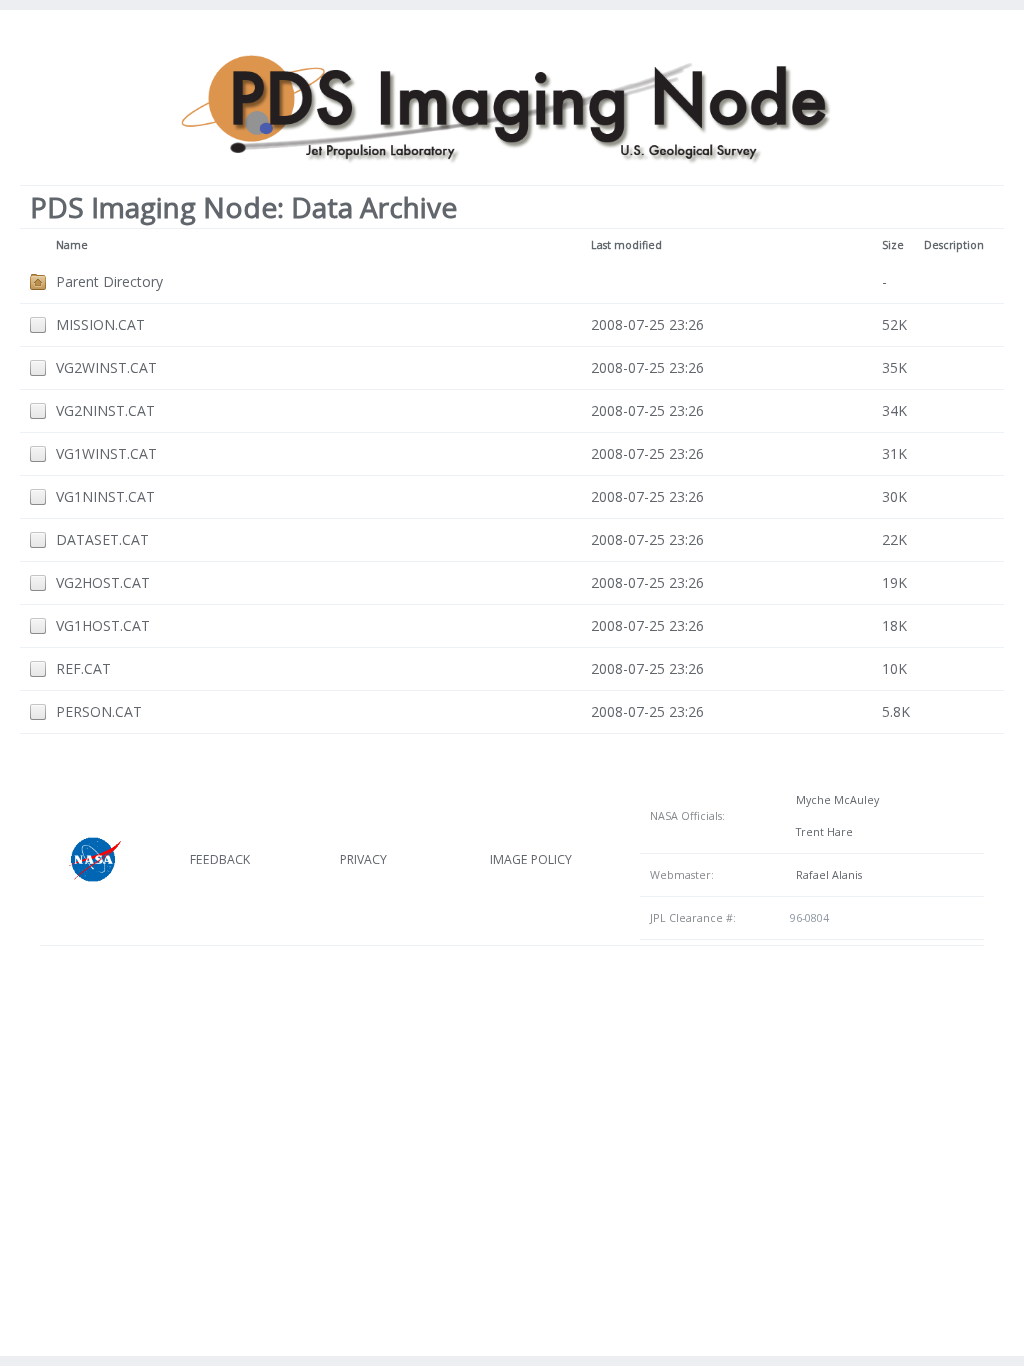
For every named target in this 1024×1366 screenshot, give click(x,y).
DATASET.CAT (102, 539)
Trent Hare (821, 832)
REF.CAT (83, 668)
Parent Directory (109, 281)
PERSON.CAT (99, 711)
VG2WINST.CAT (106, 367)
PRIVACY (363, 859)
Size (893, 245)
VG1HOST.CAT (103, 625)
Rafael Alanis (826, 875)
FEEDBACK (220, 859)
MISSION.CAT (100, 324)
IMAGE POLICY (531, 859)
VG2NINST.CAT (105, 410)
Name (72, 245)
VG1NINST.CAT (105, 496)
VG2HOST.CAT (103, 582)
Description (954, 245)
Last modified (626, 245)
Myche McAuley (834, 800)
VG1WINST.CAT (106, 453)
